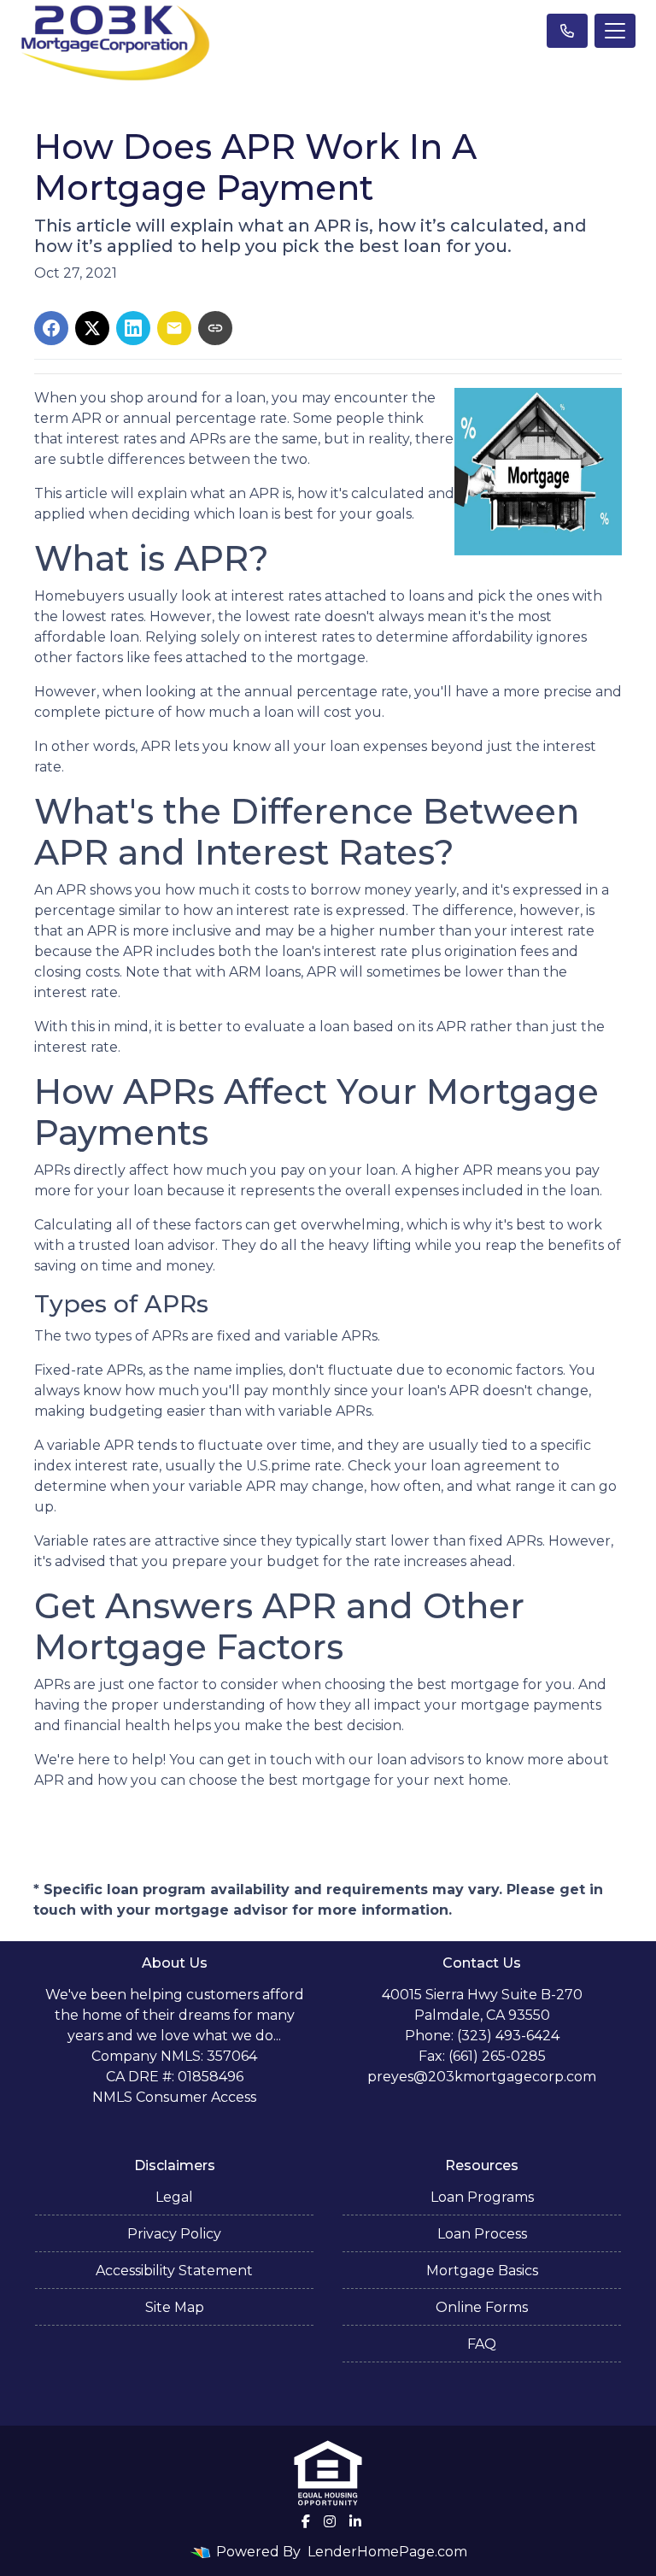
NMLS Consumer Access (174, 2097)
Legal (174, 2197)
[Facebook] (306, 2521)
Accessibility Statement (174, 2271)
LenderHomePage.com (387, 2552)
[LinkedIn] (355, 2521)
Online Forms (482, 2307)
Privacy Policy (174, 2234)
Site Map (175, 2307)
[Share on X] (92, 328)
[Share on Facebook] (51, 328)
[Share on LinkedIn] (133, 328)
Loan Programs (482, 2197)
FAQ (482, 2344)
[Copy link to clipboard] (215, 328)
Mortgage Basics (482, 2271)
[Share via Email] (174, 328)
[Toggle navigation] (615, 31)
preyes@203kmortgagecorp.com (482, 2077)
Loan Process (482, 2234)
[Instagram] (330, 2521)
